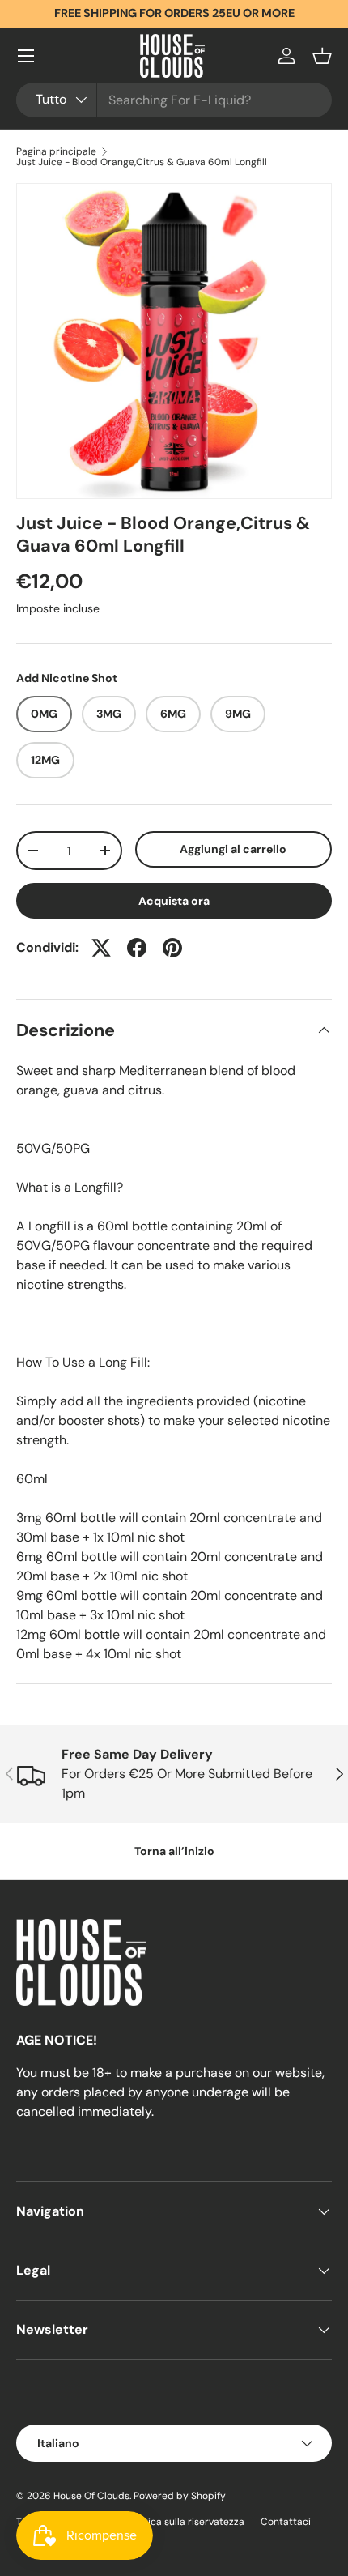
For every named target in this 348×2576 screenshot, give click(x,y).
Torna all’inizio (174, 1851)
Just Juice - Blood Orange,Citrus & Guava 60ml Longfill (142, 162)
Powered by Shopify (180, 2496)
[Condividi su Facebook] (137, 948)
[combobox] (174, 100)
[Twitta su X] (101, 948)
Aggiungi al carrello (233, 849)
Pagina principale (56, 151)
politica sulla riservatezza (186, 2522)
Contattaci (286, 2522)
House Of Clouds (91, 2496)
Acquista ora (174, 901)
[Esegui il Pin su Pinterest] (172, 948)
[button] (322, 56)
